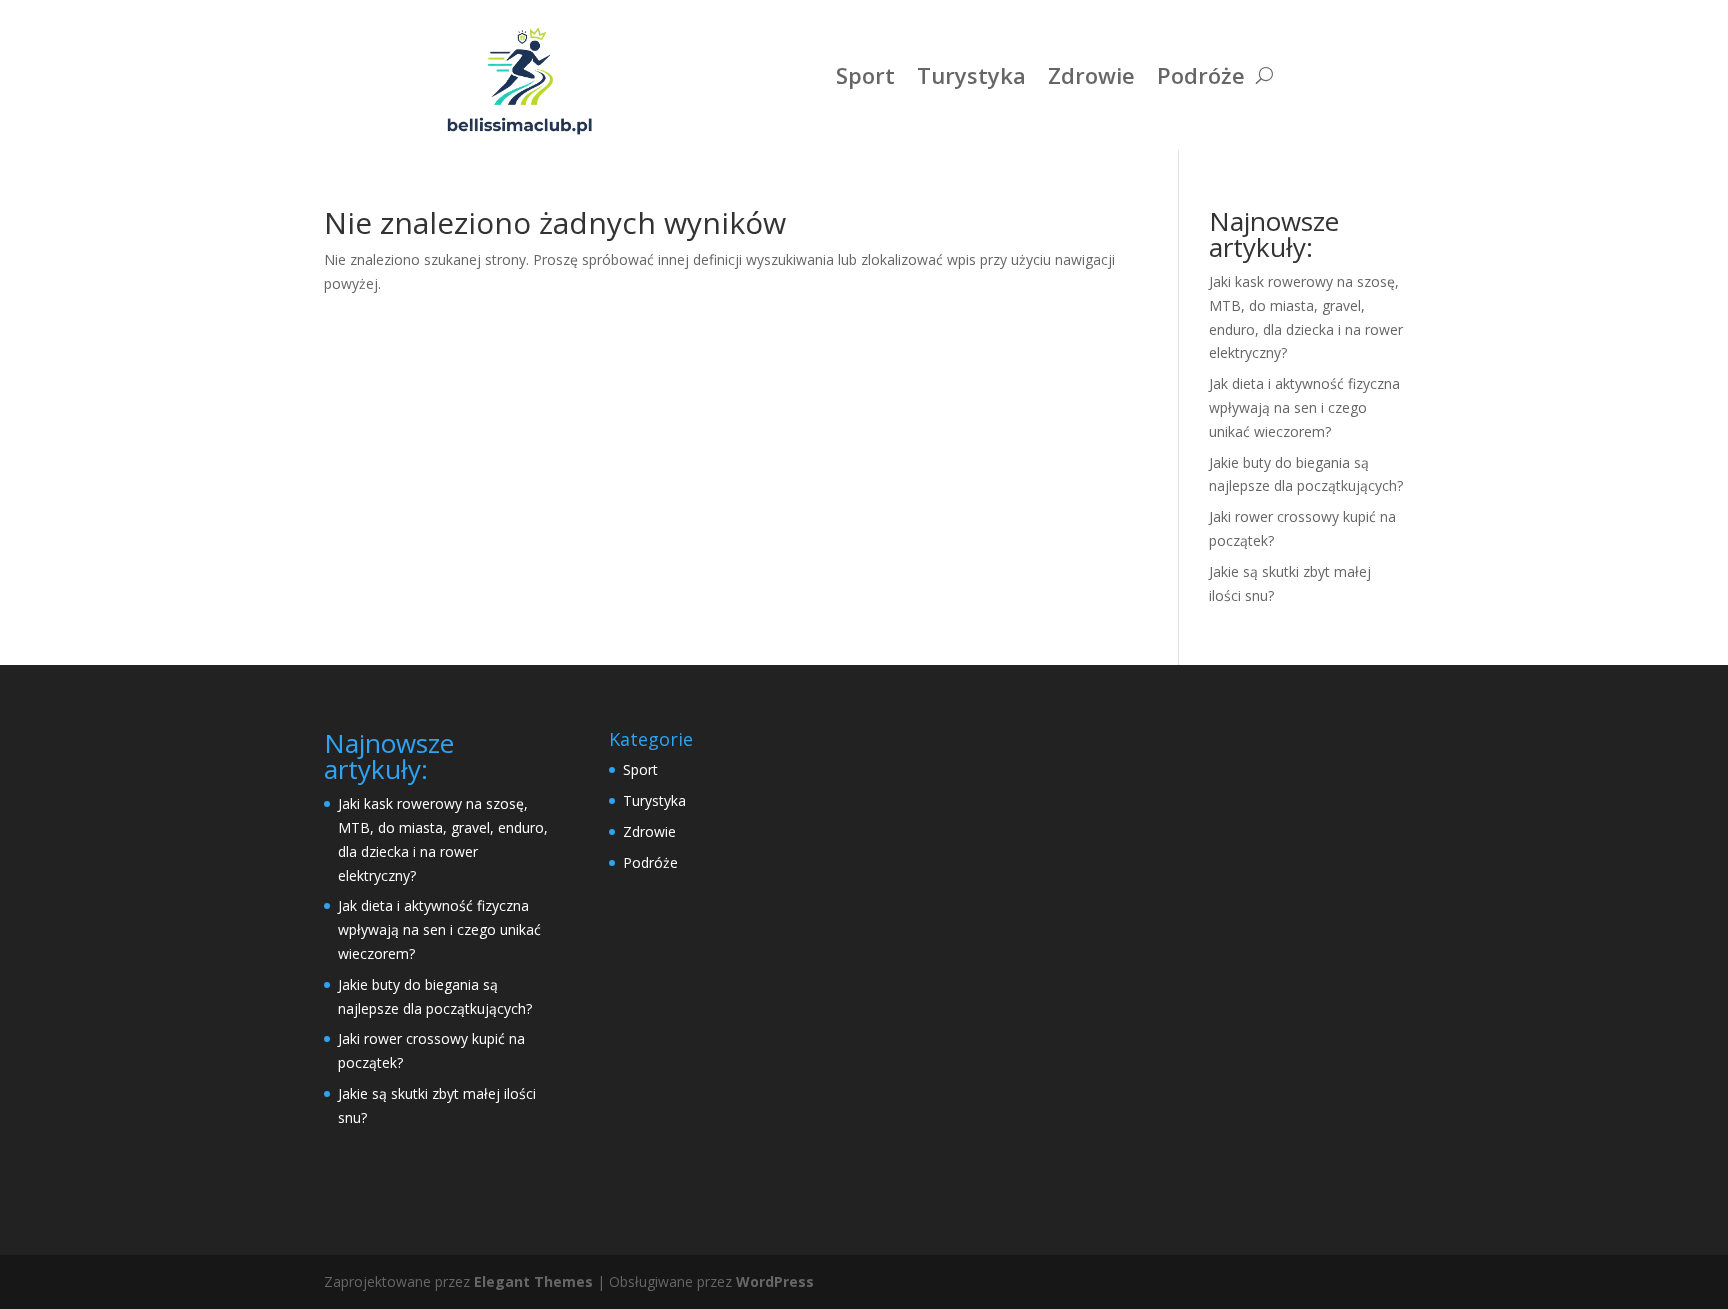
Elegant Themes (533, 1281)
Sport (865, 75)
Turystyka (971, 75)
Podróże (1201, 75)
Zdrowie (1091, 75)
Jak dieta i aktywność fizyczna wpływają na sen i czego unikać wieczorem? (1304, 407)
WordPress (775, 1281)
